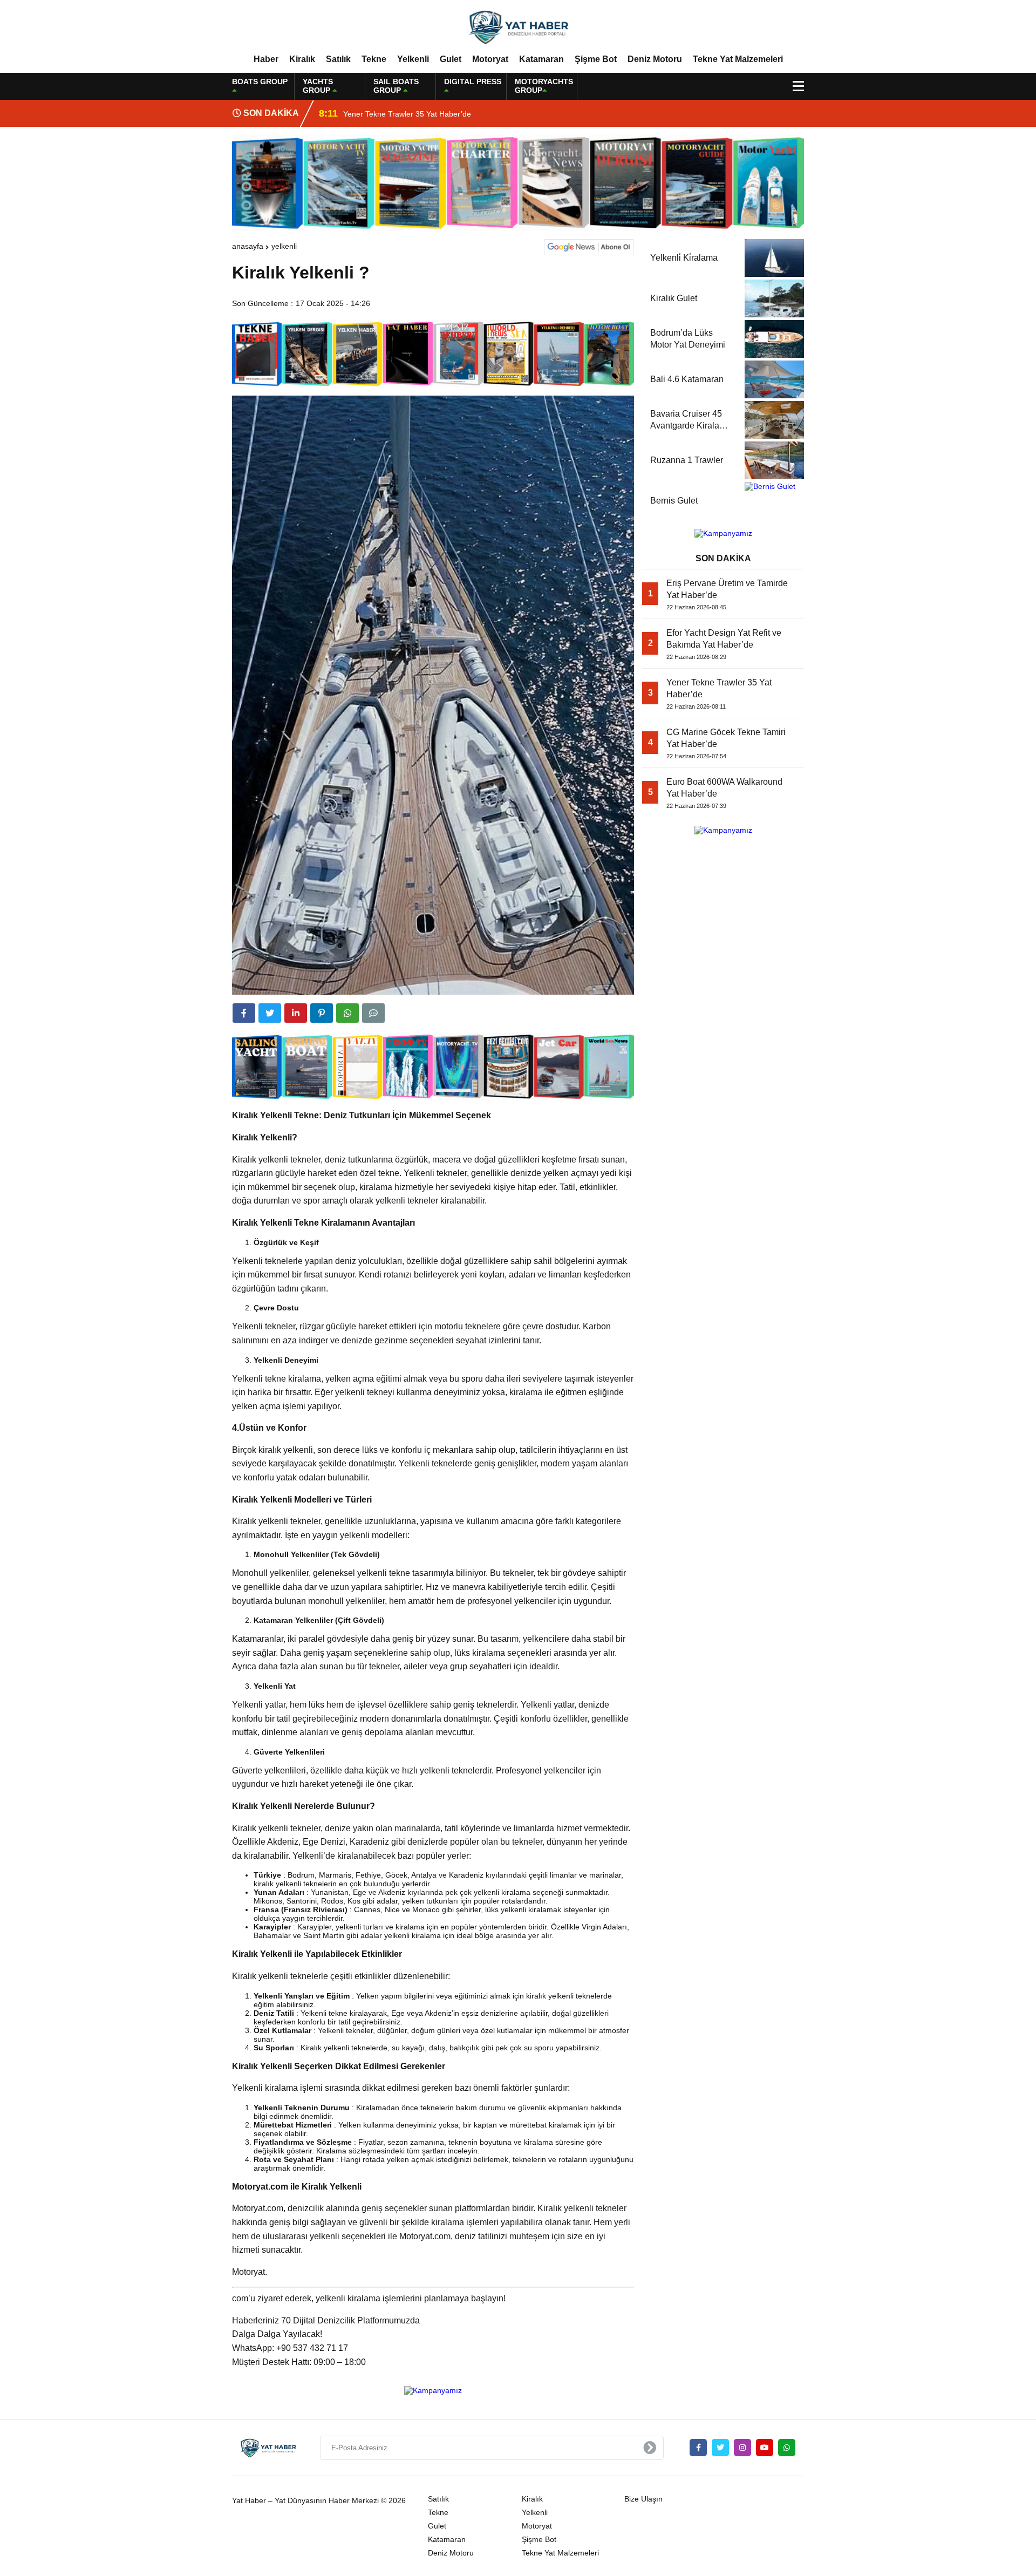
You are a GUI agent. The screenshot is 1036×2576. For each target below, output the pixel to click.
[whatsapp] (787, 2448)
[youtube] (765, 2448)
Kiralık (302, 59)
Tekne (374, 59)
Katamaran (541, 59)
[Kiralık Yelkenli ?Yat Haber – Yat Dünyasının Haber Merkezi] (518, 26)
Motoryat (490, 59)
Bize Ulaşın (643, 2499)
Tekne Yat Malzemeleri (738, 59)
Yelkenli (413, 59)
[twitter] (270, 1013)
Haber (266, 59)
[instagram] (742, 2448)
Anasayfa (248, 246)
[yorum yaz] (373, 1013)
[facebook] (244, 1013)
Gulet (451, 59)
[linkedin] (296, 1013)
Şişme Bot (596, 59)
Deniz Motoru (655, 59)
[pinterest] (322, 1013)
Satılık (338, 59)
